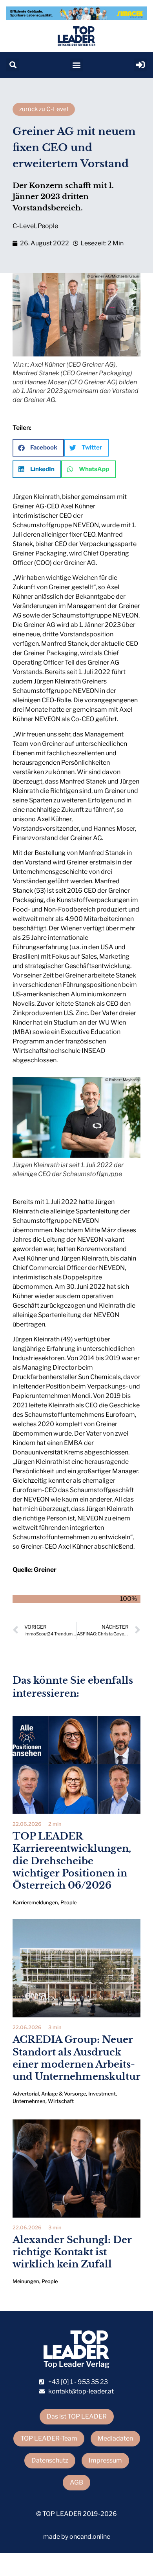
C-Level (24, 226)
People (48, 226)
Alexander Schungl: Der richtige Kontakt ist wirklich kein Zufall (72, 2252)
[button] (13, 65)
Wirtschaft (61, 2101)
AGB (76, 2482)
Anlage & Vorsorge (64, 2094)
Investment (102, 2094)
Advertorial (26, 2094)
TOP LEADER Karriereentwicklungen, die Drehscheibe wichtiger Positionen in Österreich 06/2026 (72, 1861)
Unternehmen (29, 2101)
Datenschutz (50, 2460)
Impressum (105, 2460)
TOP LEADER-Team (49, 2438)
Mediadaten (115, 2438)
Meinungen (26, 2281)
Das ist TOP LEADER (77, 2416)
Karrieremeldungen (35, 1903)
